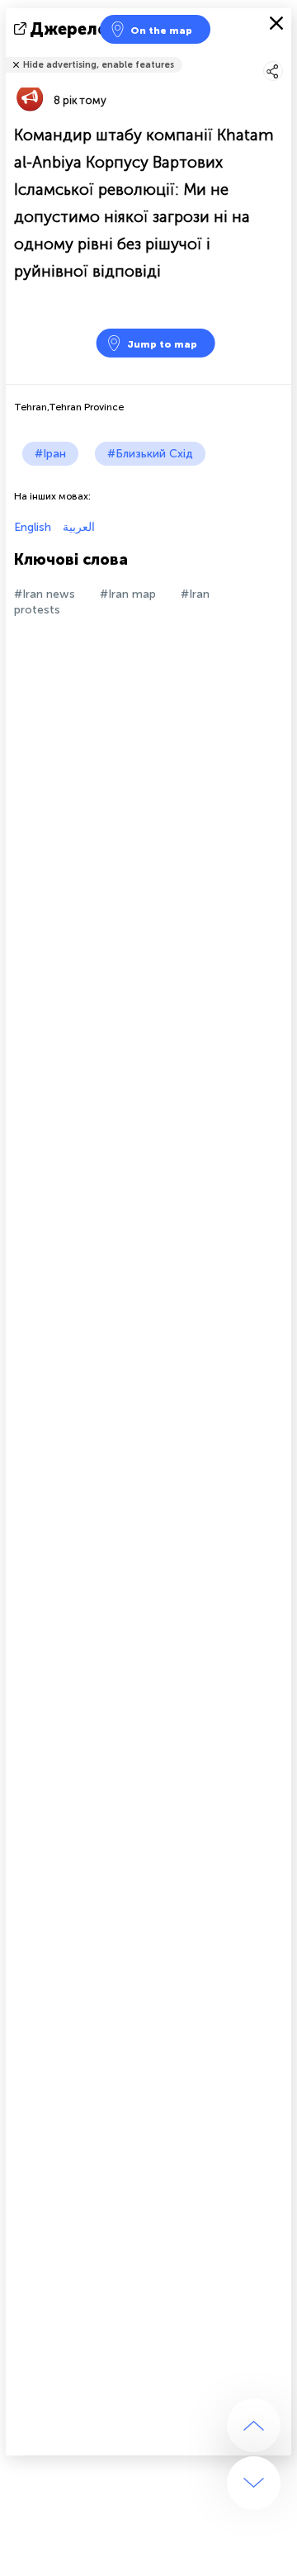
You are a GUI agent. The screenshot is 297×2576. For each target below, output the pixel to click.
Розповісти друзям (282, 54)
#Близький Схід (150, 454)
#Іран (50, 454)
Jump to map (162, 344)
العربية (77, 527)
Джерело (69, 29)
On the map (161, 31)
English (33, 527)
